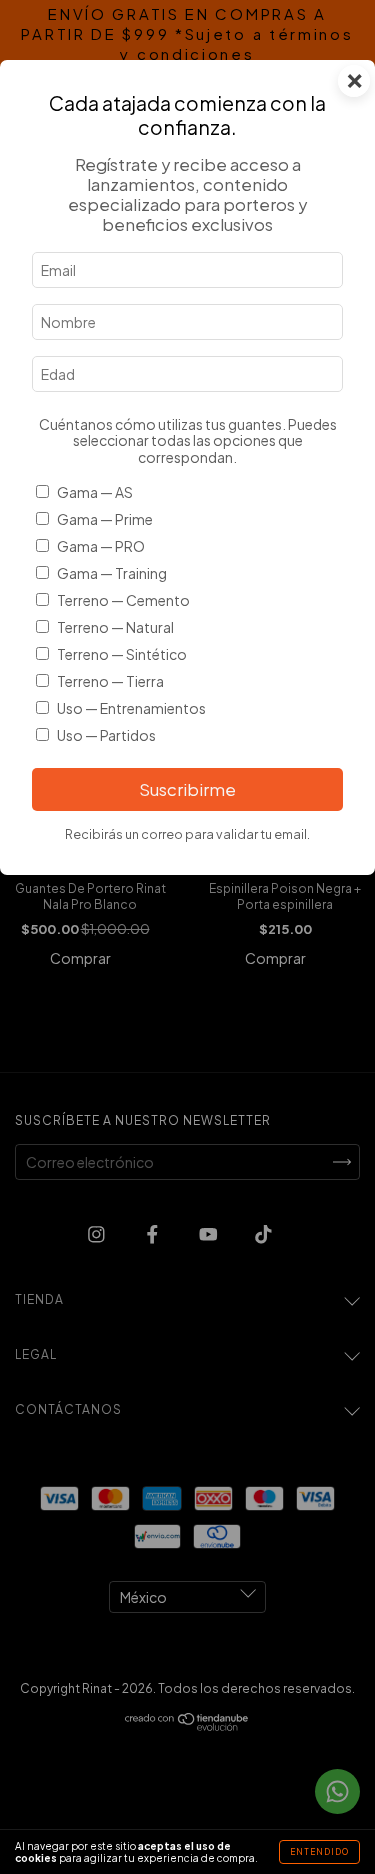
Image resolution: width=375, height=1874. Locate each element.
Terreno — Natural (115, 627)
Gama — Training (112, 573)
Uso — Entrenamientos (131, 708)
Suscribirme (187, 789)
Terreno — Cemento (123, 600)
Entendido (319, 1852)
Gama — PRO (101, 546)
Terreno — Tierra (110, 681)
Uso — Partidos (106, 735)
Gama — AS (95, 492)
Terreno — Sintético (122, 654)
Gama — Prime (105, 519)
